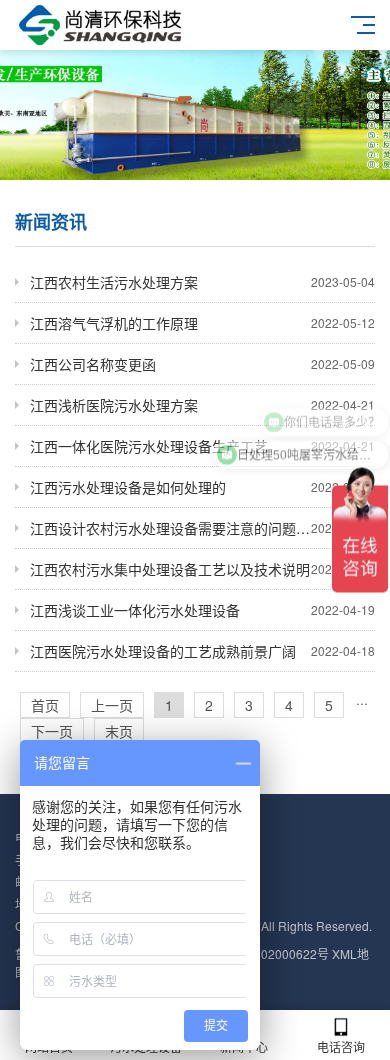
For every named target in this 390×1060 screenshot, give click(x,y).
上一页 (112, 705)
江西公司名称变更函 (202, 364)
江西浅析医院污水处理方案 (202, 405)
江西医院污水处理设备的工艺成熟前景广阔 (202, 651)
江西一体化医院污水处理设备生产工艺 (202, 446)
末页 (119, 731)
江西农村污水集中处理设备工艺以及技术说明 (202, 569)
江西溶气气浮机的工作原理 (202, 323)
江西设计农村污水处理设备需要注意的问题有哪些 (202, 528)
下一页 (52, 731)
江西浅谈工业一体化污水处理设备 (202, 610)
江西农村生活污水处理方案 (202, 282)
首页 (45, 705)
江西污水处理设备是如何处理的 (202, 487)
